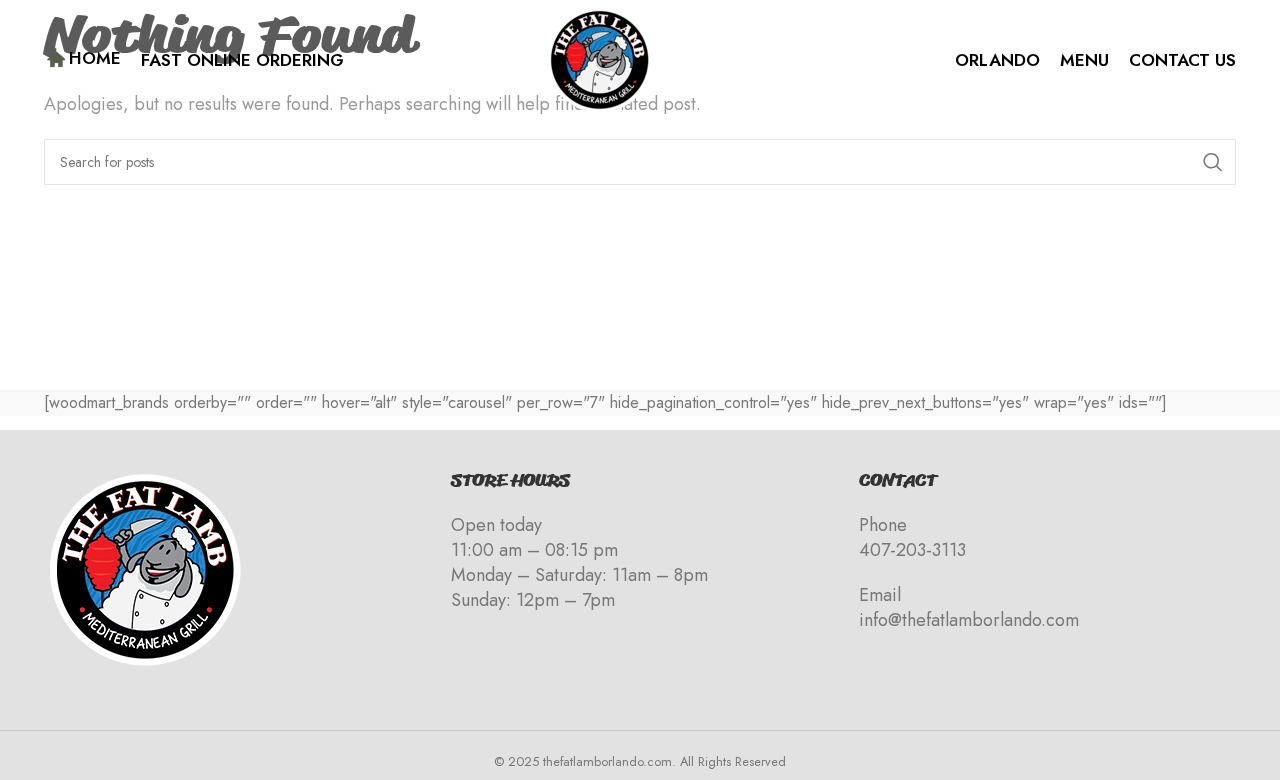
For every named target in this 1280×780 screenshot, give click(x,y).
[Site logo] (599, 58)
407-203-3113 (912, 550)
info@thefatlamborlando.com (969, 620)
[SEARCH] (1213, 162)
